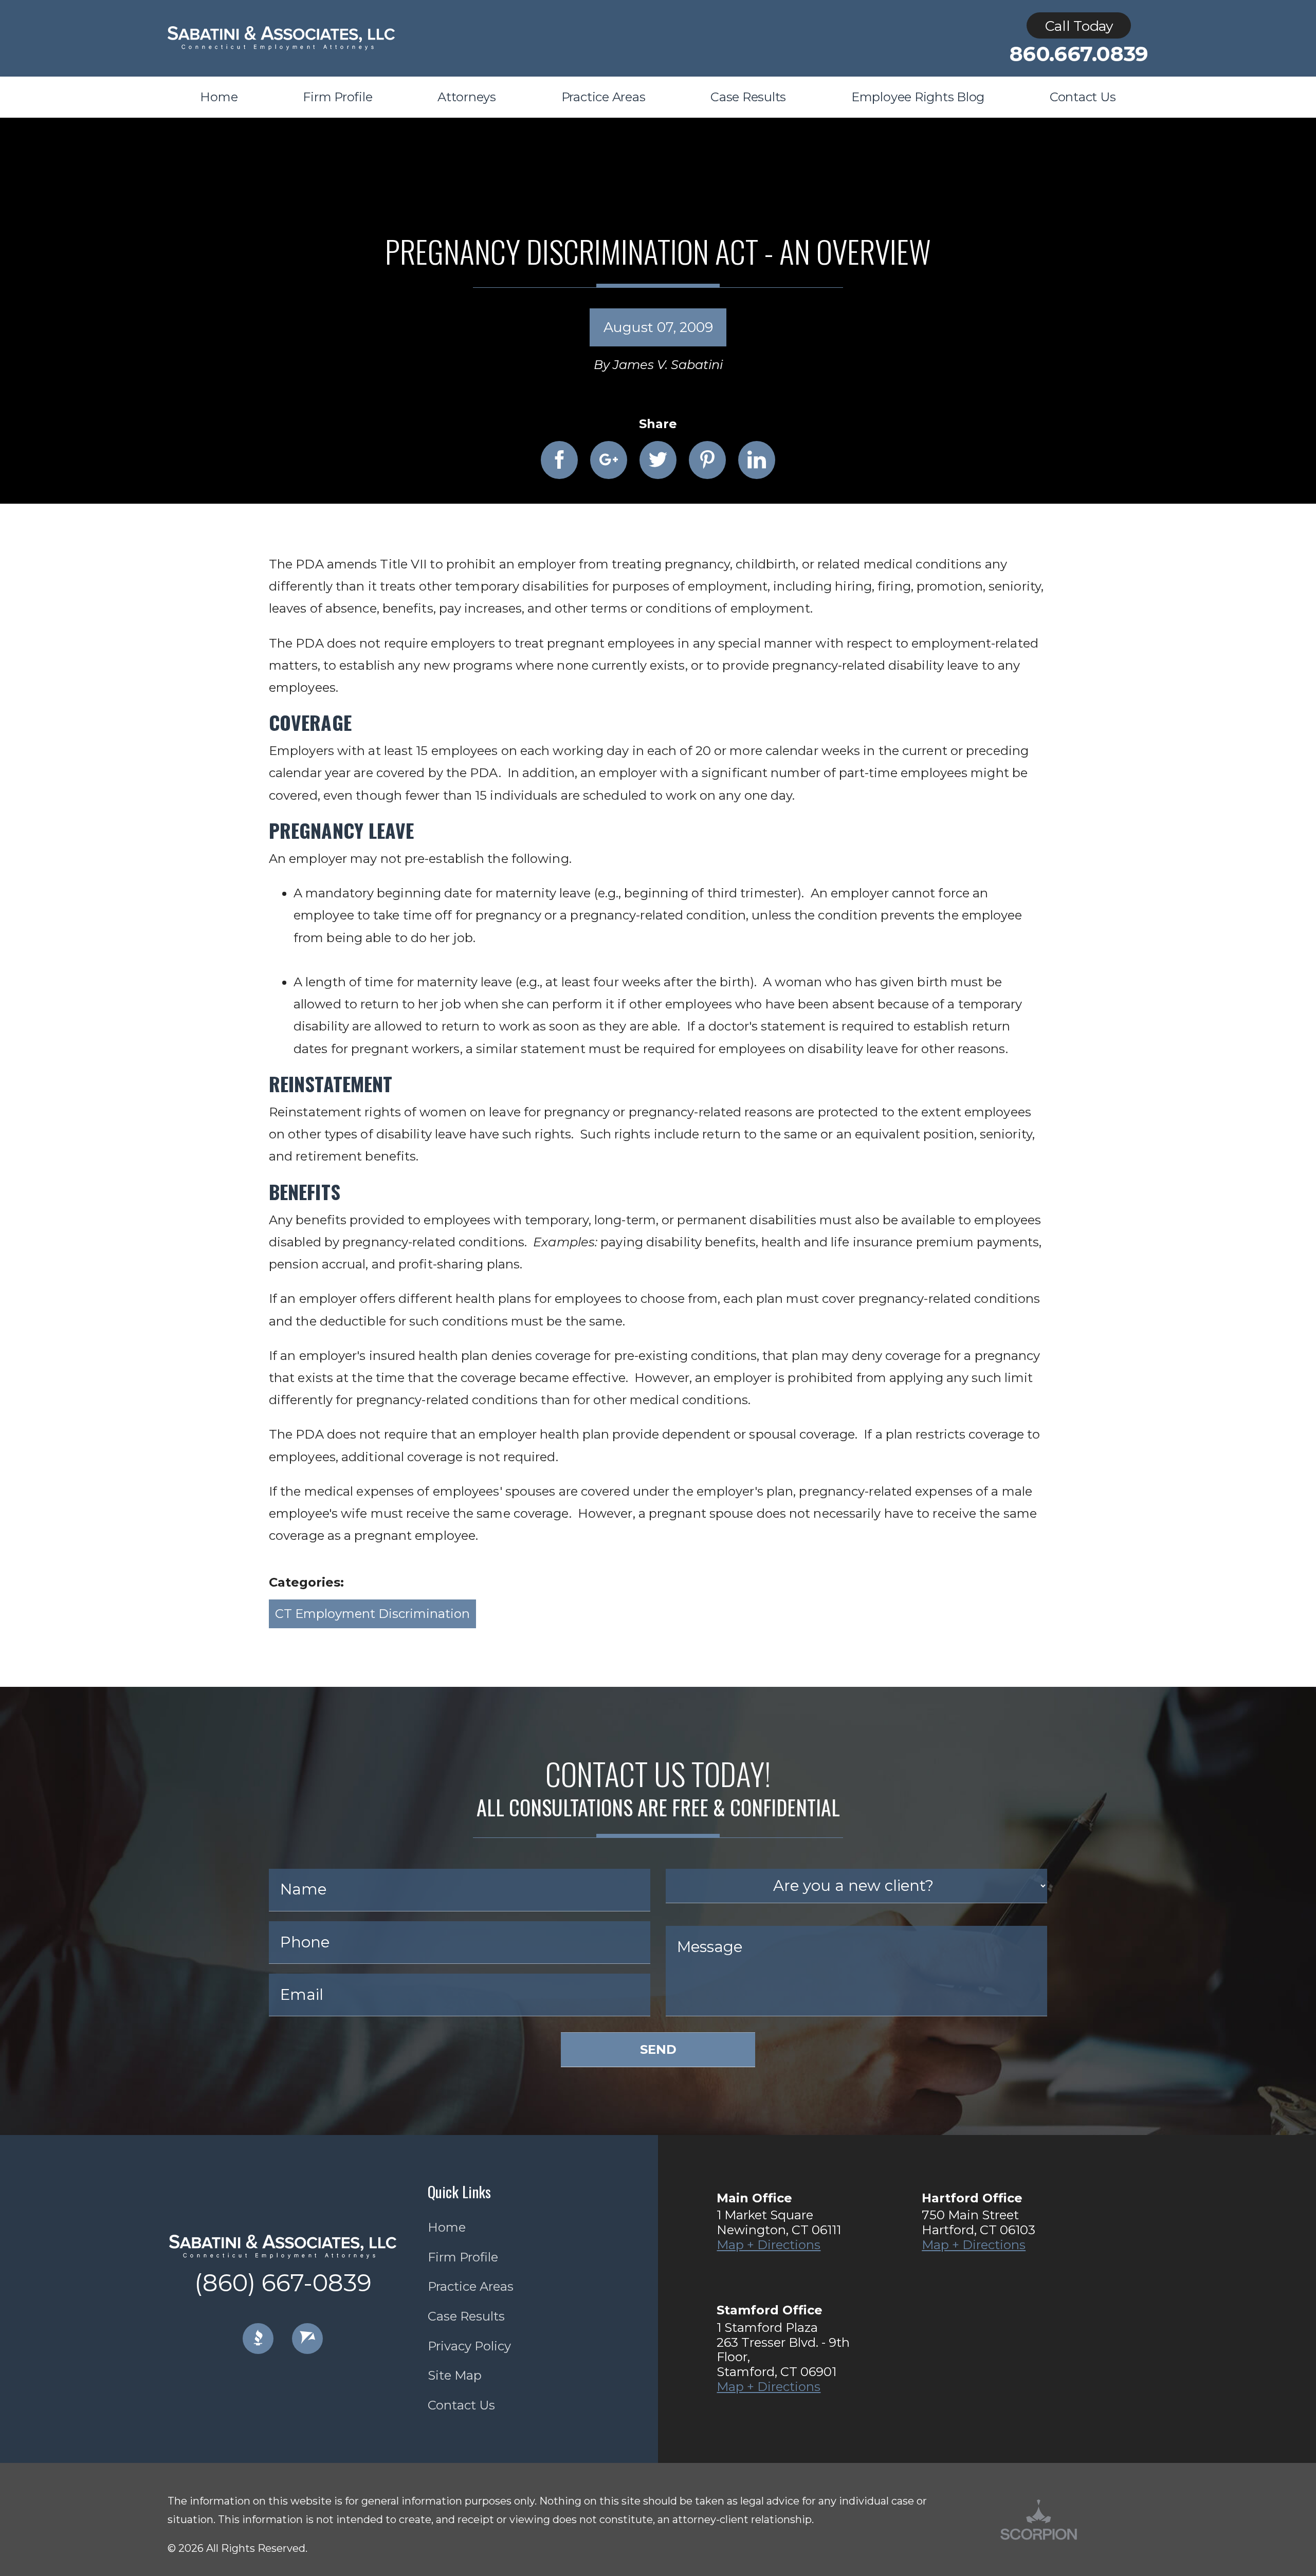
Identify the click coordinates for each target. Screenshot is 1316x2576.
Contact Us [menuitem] (1083, 97)
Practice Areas (471, 2286)
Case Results (466, 2316)
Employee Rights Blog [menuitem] (918, 97)
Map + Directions (769, 2245)
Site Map (455, 2375)
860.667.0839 (1079, 54)
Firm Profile (463, 2257)
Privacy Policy (469, 2346)
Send (658, 2049)
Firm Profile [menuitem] (337, 97)
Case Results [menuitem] (748, 97)
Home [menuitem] (219, 97)
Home (447, 2227)
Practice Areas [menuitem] (604, 97)
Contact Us (461, 2405)
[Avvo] (307, 2339)
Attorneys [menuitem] (467, 97)
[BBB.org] (258, 2339)
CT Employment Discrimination (372, 1614)
